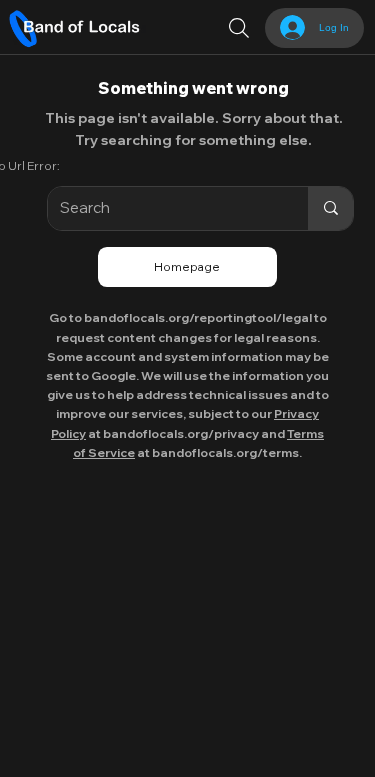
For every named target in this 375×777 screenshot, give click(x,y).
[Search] (330, 208)
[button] (239, 28)
